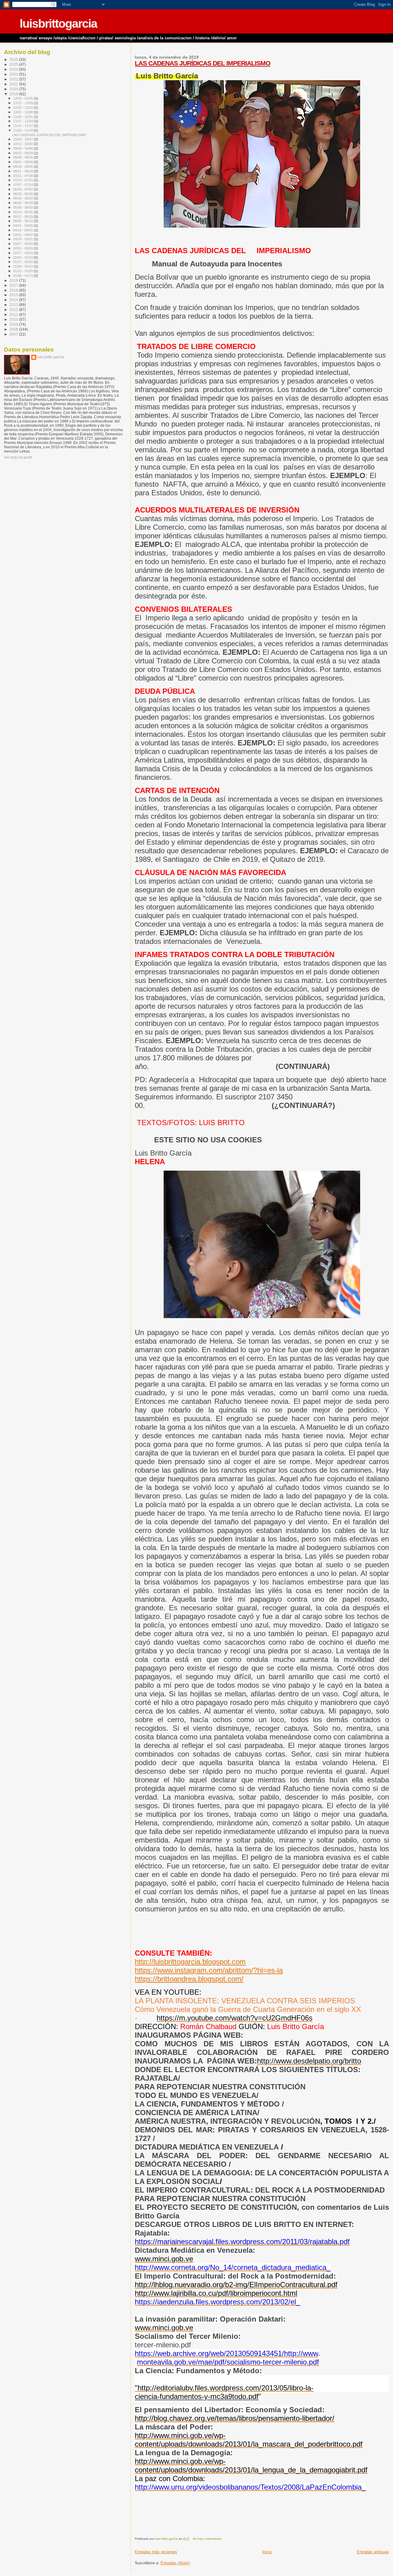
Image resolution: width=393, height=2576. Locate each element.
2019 (14, 94)
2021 (14, 84)
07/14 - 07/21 (23, 180)
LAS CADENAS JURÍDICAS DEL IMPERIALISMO (202, 63)
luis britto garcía (51, 357)
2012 (14, 310)
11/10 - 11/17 (23, 126)
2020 (14, 89)
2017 (14, 285)
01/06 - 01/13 (23, 276)
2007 (14, 334)
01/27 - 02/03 (23, 262)
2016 (14, 290)
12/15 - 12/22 (23, 108)
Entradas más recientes (156, 2552)
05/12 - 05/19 (23, 217)
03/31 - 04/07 (23, 235)
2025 (14, 64)
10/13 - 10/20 (23, 144)
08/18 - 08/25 (23, 167)
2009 (14, 324)
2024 (14, 69)
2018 (14, 280)
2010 (14, 319)
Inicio (267, 2552)
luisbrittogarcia (58, 24)
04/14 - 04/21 (23, 230)
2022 (14, 79)
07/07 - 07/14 (23, 185)
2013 (14, 305)
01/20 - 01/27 (23, 266)
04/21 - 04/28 (23, 226)
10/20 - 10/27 (23, 139)
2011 (14, 314)
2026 (14, 59)
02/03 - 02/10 (23, 257)
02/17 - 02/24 (23, 253)
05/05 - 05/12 (23, 221)
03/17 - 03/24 (23, 244)
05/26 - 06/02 (23, 207)
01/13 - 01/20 (23, 271)
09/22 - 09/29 (23, 153)
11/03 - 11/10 (23, 130)
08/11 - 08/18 (23, 171)
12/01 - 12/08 (23, 112)
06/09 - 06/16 (23, 203)
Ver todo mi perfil (18, 457)
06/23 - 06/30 (23, 194)
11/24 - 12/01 (23, 117)
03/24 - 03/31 (23, 239)
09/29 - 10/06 (23, 148)
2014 (14, 300)
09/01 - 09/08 (23, 162)
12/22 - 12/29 (23, 103)
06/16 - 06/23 (23, 198)
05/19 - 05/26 (23, 212)
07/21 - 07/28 (23, 176)
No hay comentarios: (208, 2539)
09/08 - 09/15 (23, 157)
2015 (14, 295)
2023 (14, 74)
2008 (14, 329)
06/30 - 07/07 (23, 189)
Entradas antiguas (373, 2552)
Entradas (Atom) (175, 2563)
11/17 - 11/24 (23, 121)
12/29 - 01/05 (23, 98)
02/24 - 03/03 (23, 248)
